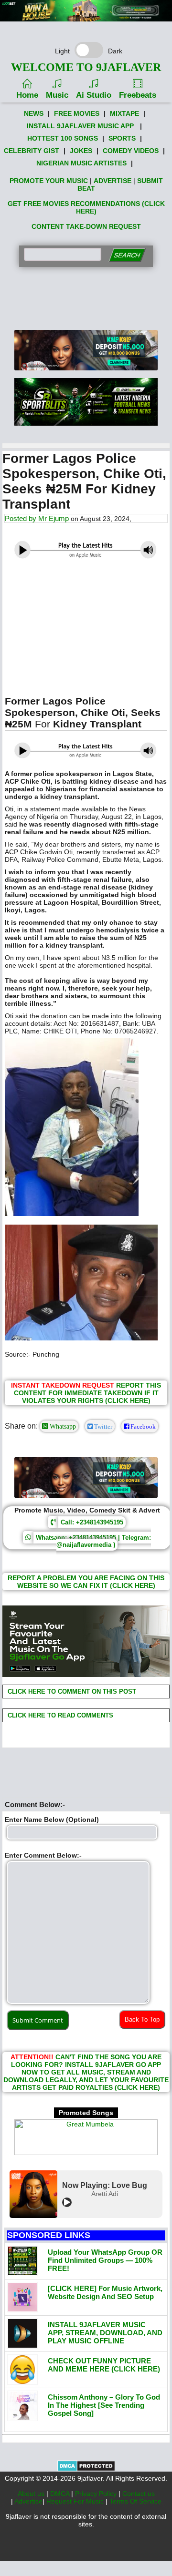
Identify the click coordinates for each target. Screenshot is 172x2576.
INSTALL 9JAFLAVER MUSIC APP (80, 126)
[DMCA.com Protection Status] (86, 2469)
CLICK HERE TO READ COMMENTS (59, 1715)
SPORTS (122, 138)
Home (27, 95)
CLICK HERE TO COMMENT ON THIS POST (71, 1692)
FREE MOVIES (77, 113)
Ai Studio (94, 95)
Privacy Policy (97, 2494)
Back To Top (142, 2019)
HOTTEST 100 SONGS (63, 138)
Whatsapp (62, 1426)
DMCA (61, 2494)
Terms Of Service (135, 2501)
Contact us (139, 2494)
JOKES (81, 151)
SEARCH (127, 255)
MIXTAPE (124, 113)
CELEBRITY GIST (32, 151)
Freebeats (138, 95)
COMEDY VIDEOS (131, 151)
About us (32, 2494)
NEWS (34, 113)
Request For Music (76, 2501)
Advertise (28, 2501)
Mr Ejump (54, 518)
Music (57, 95)
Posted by (21, 518)
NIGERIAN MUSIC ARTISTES (81, 163)
